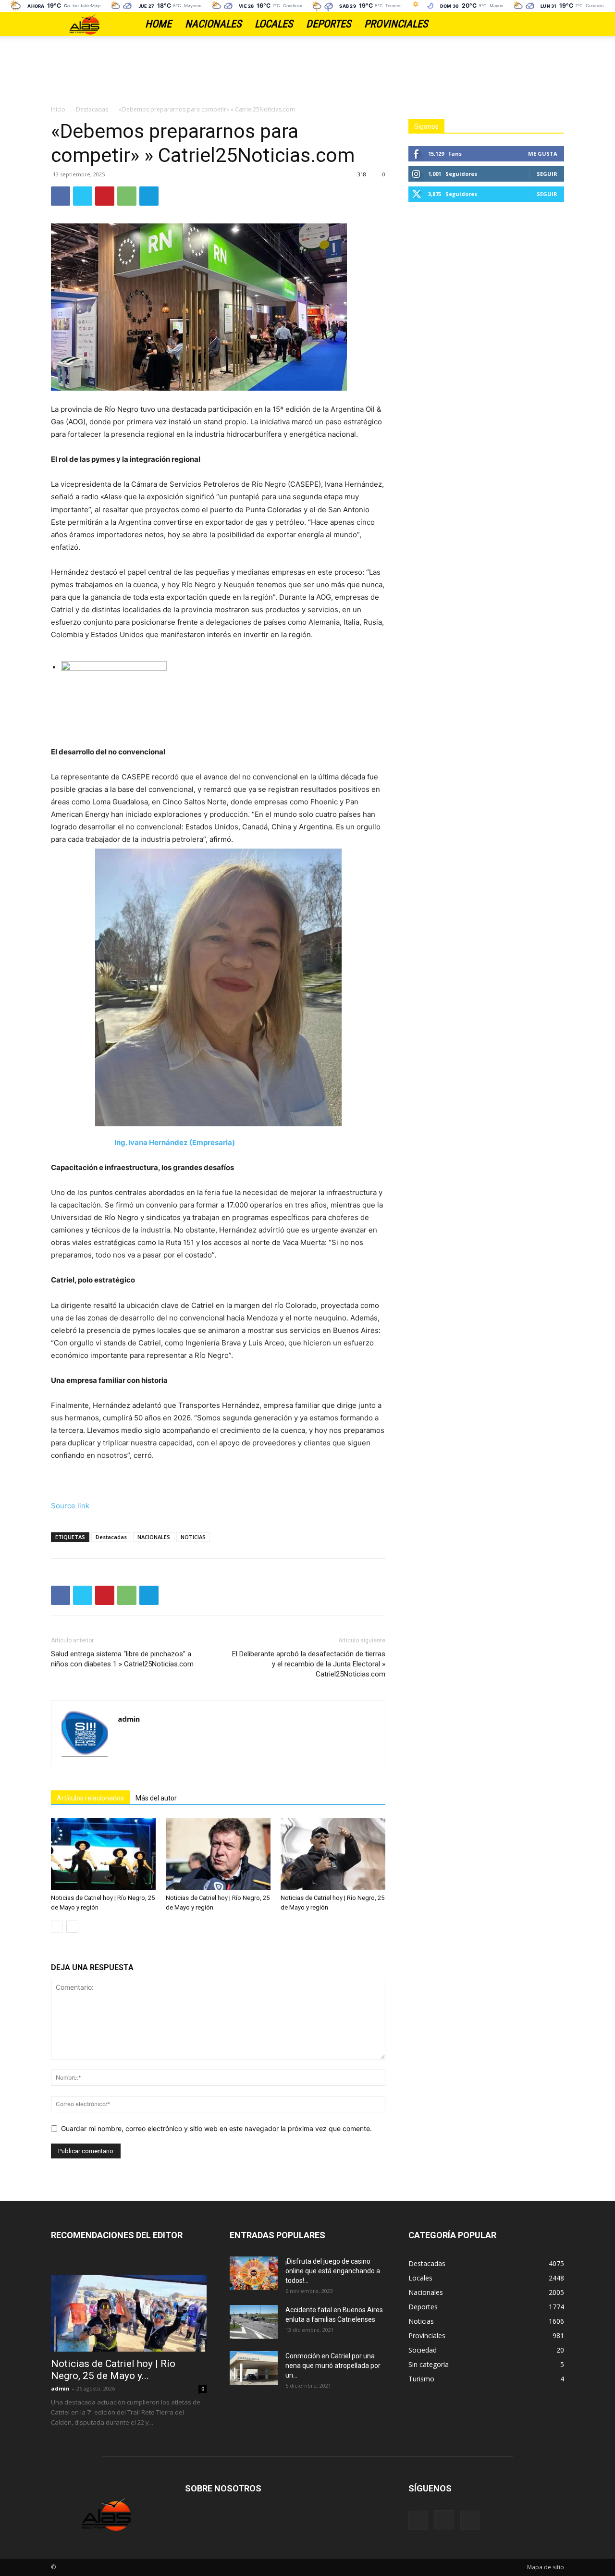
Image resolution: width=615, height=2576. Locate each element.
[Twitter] (557, 24)
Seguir (547, 174)
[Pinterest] (105, 196)
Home (158, 24)
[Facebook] (523, 24)
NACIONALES (154, 1537)
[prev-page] (57, 1927)
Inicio (58, 109)
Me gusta (543, 154)
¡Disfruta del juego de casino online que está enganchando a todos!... (333, 2271)
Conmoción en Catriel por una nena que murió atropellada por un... (333, 2366)
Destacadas (92, 109)
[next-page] (72, 1927)
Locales (274, 24)
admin (129, 1719)
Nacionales (213, 24)
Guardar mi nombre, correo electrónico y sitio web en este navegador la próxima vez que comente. (216, 2128)
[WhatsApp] (127, 196)
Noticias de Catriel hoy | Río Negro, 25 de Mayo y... (113, 2370)
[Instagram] (540, 24)
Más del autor (156, 1798)
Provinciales (396, 24)
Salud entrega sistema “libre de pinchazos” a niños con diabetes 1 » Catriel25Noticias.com (122, 1659)
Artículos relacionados (90, 1798)
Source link (70, 1506)
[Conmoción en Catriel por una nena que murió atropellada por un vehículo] (254, 2368)
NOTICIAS (193, 1537)
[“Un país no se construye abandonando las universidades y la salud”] (223, 697)
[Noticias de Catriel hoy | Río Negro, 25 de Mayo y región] (103, 1854)
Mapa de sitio (546, 2567)
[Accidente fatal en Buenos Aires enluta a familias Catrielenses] (254, 2322)
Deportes (328, 24)
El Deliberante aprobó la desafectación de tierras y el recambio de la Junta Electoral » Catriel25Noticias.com (309, 1664)
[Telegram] (149, 196)
